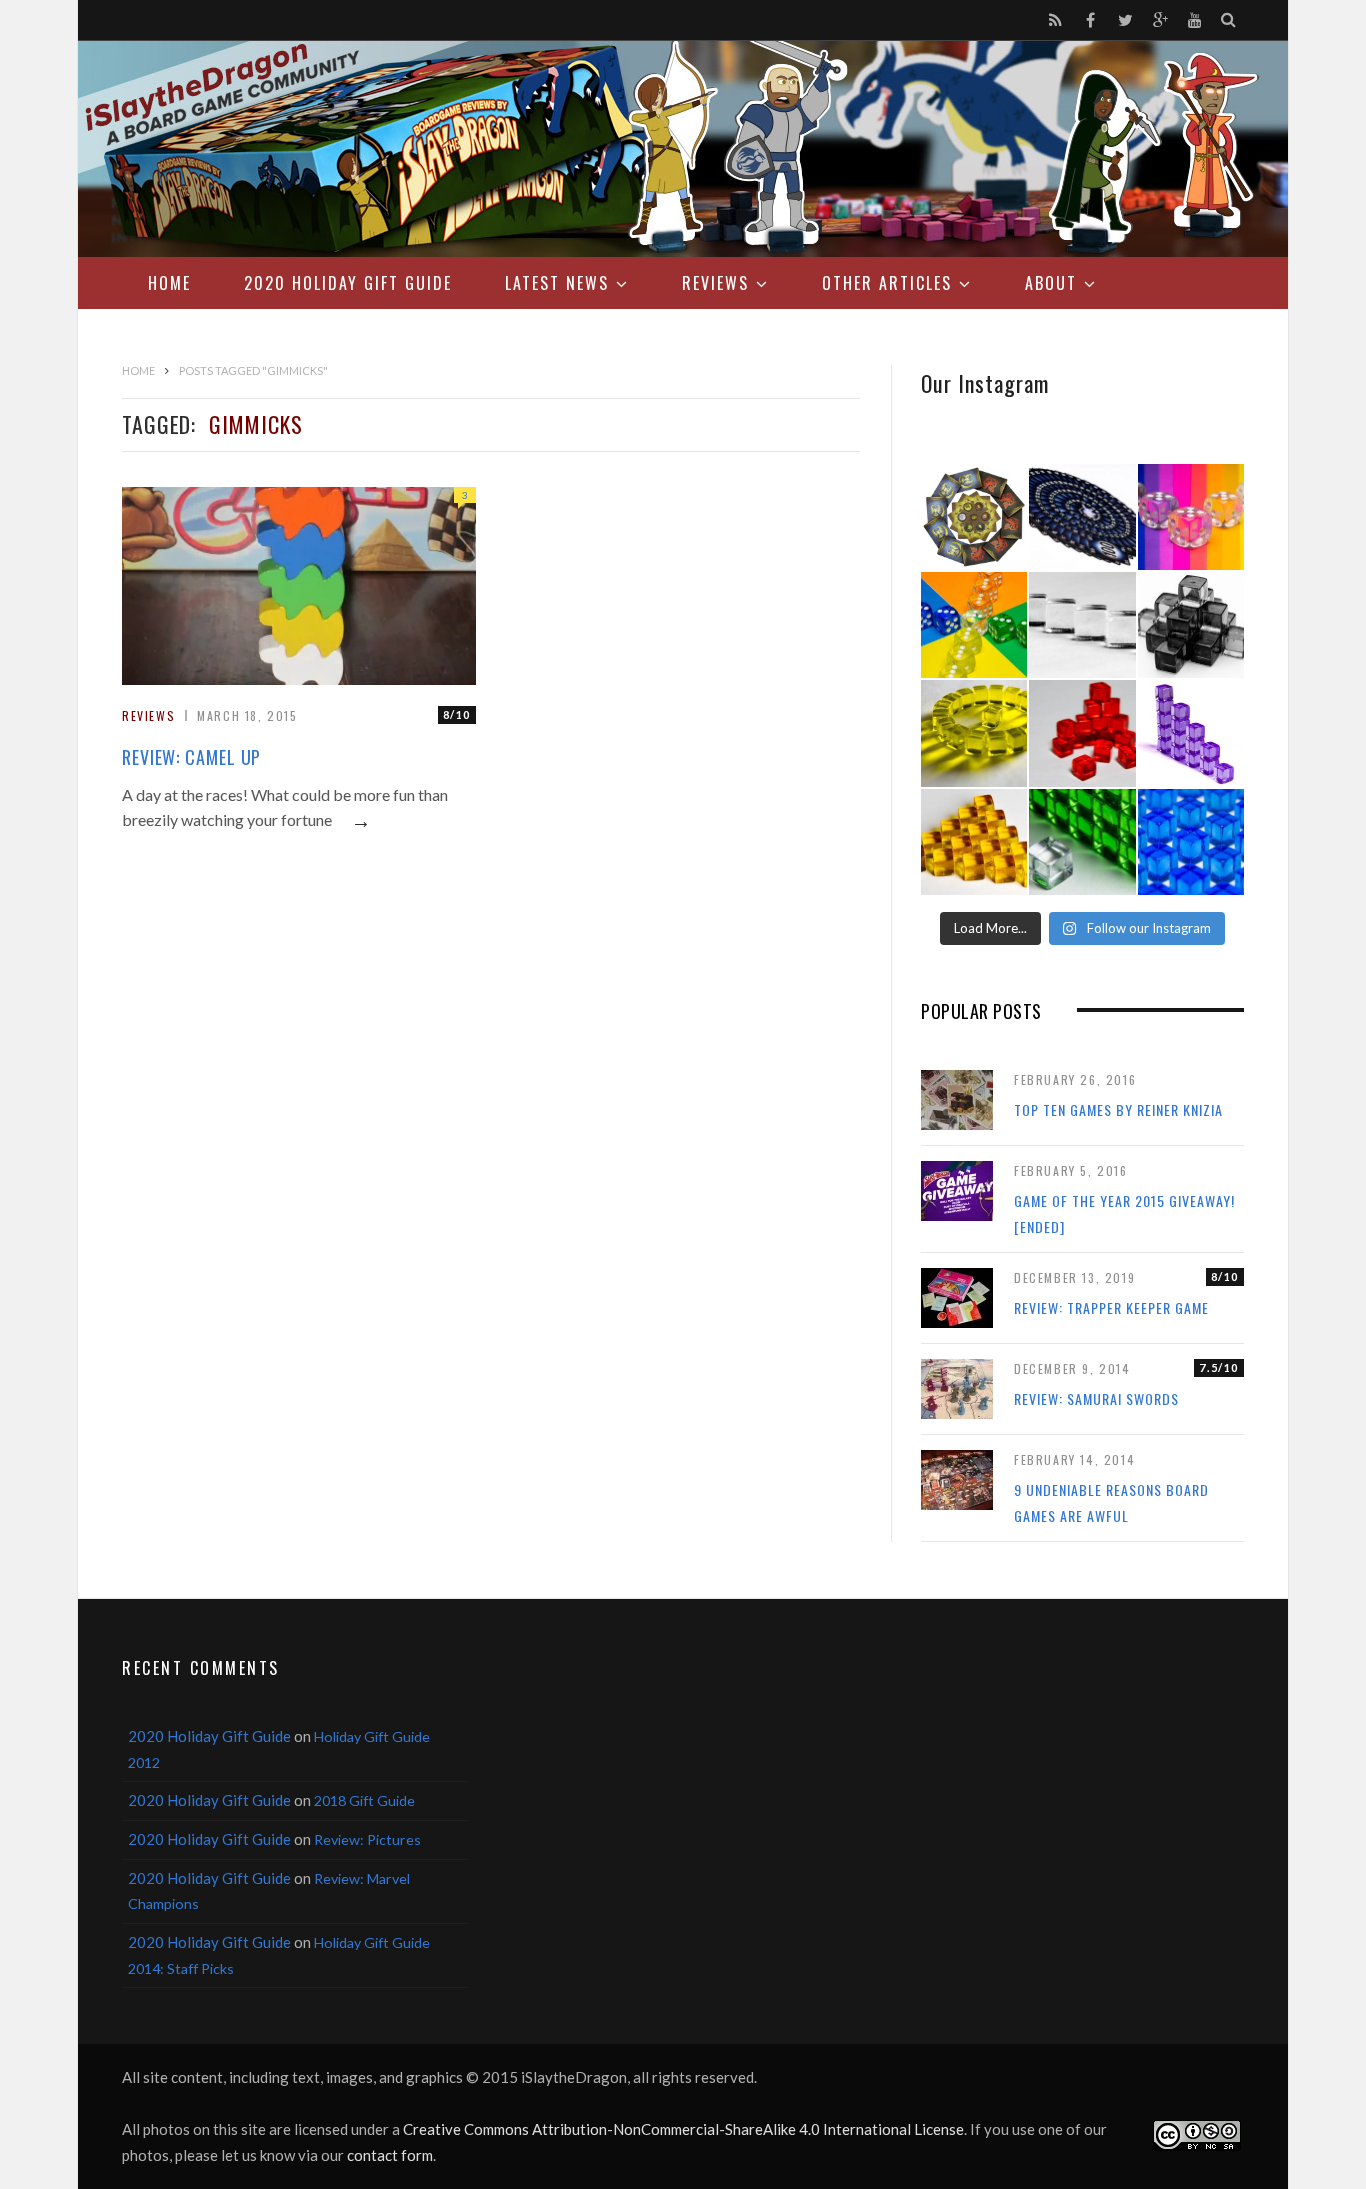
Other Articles (887, 283)
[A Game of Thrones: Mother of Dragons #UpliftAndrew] (974, 517)
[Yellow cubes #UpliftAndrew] (974, 733)
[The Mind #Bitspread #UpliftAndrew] (1082, 517)
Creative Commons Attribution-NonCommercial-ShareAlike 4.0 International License (683, 2129)
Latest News (557, 283)
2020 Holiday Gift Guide (348, 283)
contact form (390, 2155)
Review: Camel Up (191, 757)
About (1051, 283)
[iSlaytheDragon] (683, 149)
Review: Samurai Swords (1096, 1398)
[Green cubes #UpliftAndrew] (1082, 842)
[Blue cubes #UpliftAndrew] (1191, 842)
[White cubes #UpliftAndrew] (1082, 625)
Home (169, 283)
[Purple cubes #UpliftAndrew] (1191, 733)
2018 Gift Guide (364, 1800)
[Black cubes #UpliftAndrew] (1191, 625)
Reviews (715, 283)
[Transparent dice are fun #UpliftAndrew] (1191, 517)
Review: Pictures (367, 1839)
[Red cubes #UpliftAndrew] (1082, 733)
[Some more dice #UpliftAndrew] (974, 625)
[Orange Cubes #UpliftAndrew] (974, 842)
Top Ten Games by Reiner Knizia (1118, 1109)
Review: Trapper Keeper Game (1111, 1307)
